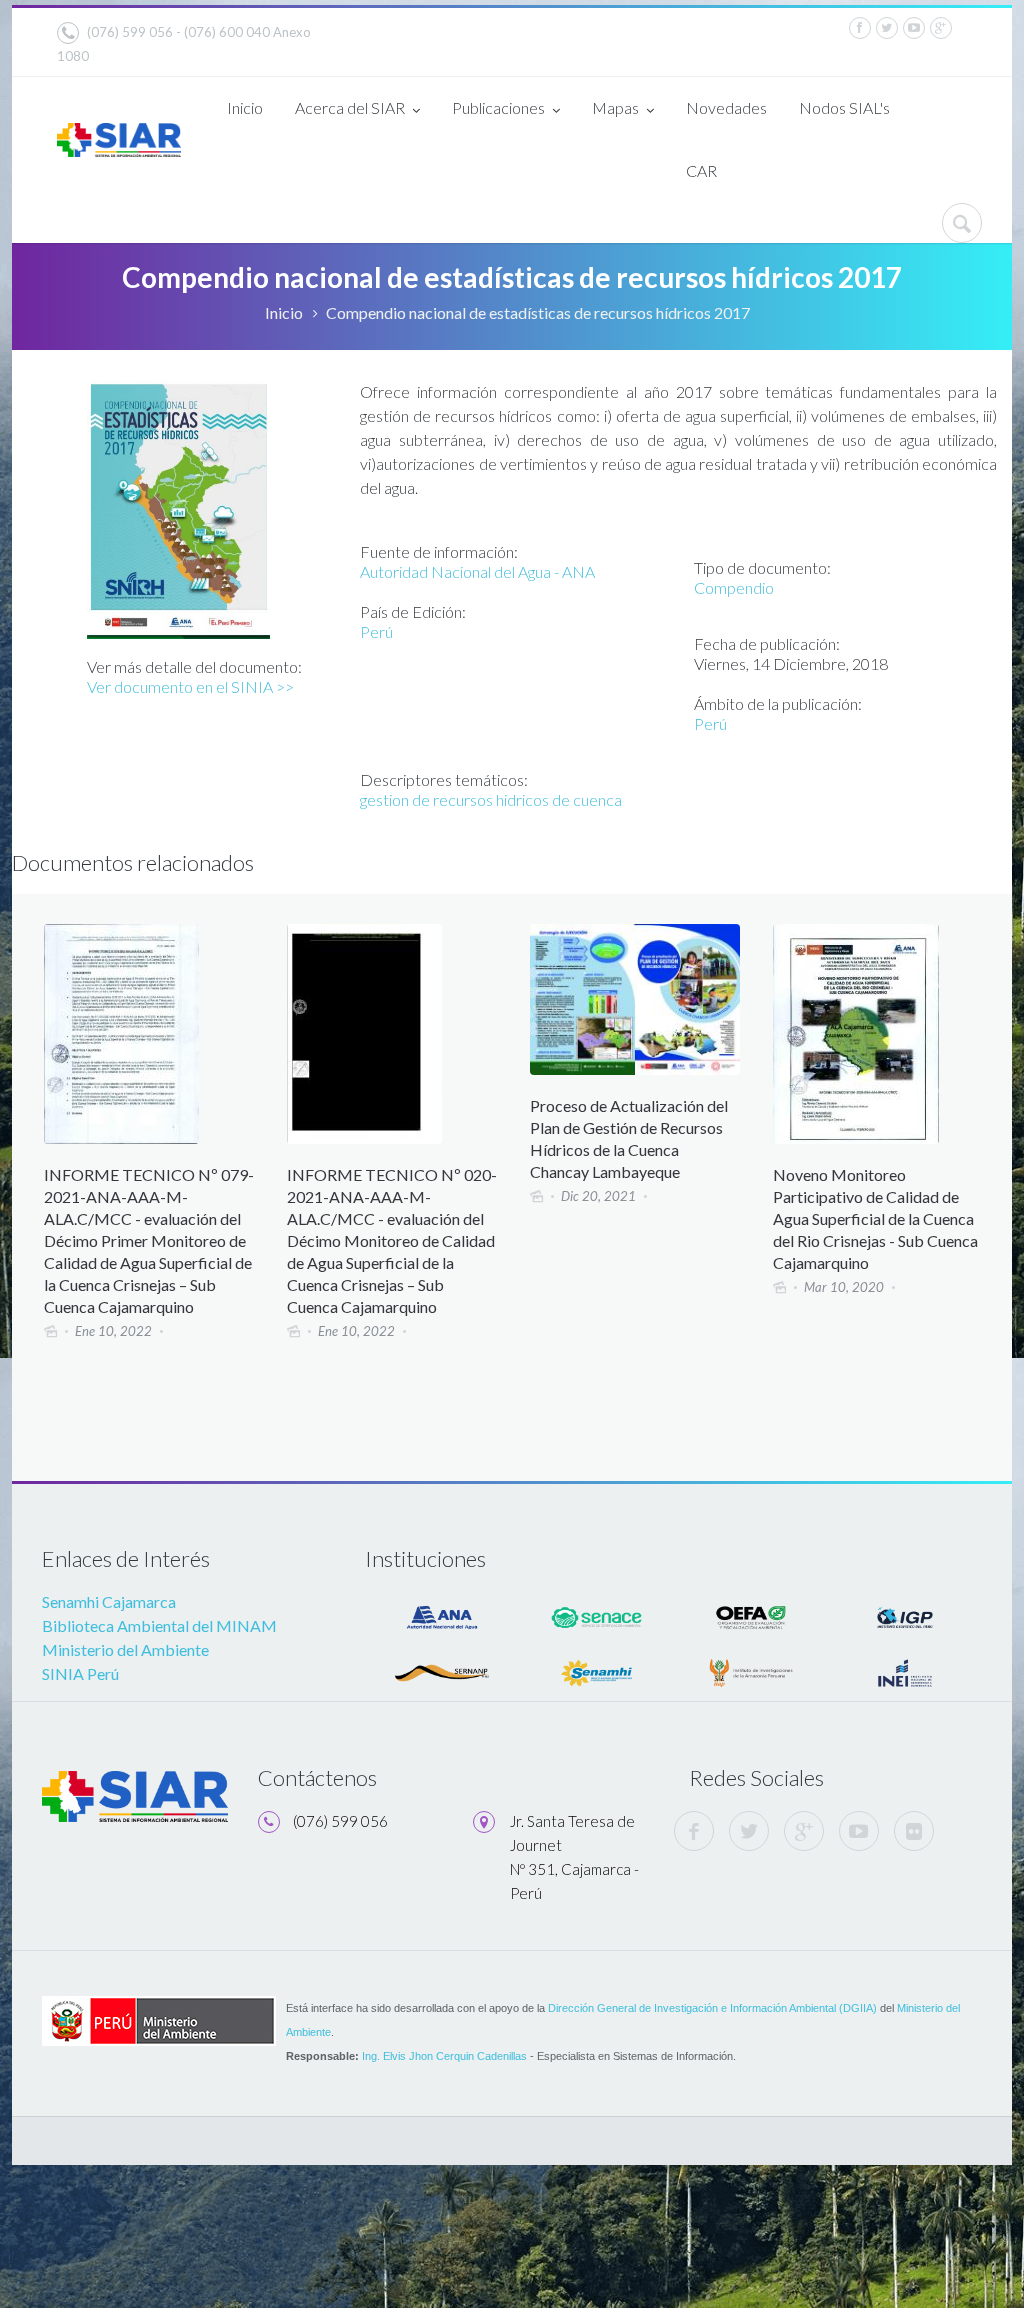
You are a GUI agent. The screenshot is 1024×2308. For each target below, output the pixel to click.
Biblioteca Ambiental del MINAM (159, 1625)
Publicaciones (498, 107)
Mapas (615, 107)
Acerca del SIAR (350, 107)
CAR (701, 170)
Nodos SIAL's (844, 107)
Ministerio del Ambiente (125, 1649)
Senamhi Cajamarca (109, 1601)
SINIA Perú (80, 1673)
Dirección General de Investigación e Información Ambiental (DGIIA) (712, 2008)
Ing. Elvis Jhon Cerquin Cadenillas (444, 2056)
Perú (376, 631)
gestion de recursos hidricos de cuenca (491, 799)
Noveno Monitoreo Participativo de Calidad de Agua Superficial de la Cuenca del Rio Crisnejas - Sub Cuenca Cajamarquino (875, 1218)
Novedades (726, 107)
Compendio (734, 587)
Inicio (245, 107)
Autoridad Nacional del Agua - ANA (477, 571)
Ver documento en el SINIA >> (190, 686)
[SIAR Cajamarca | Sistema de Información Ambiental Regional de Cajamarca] (119, 134)
